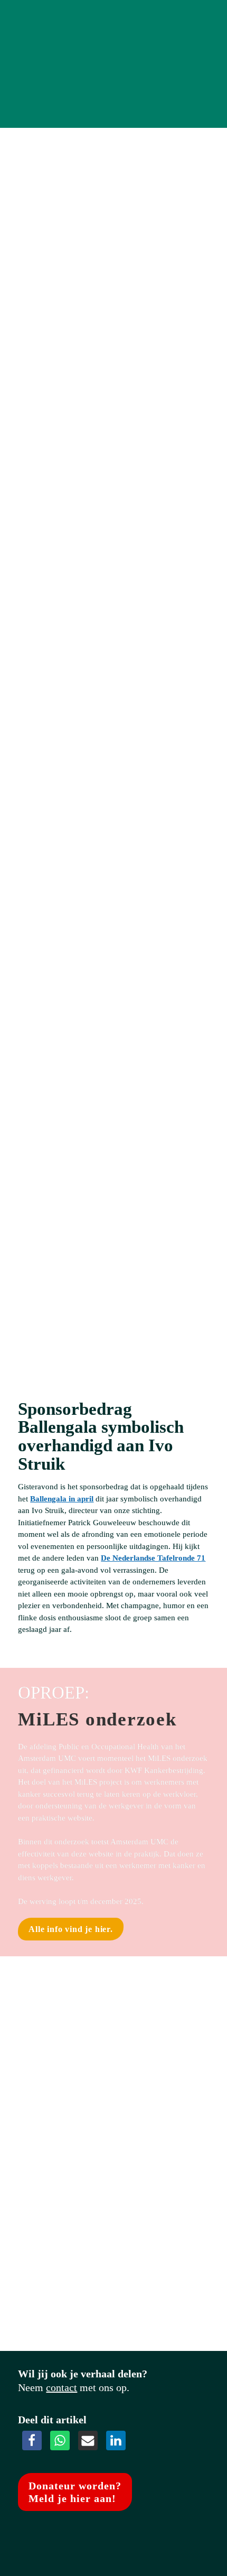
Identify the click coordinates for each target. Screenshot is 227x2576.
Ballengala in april (62, 1499)
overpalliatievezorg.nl (56, 366)
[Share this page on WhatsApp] (60, 2440)
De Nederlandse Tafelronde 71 (153, 1558)
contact (62, 2387)
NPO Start (36, 306)
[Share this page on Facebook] (32, 2440)
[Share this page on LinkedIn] (116, 2440)
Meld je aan (73, 815)
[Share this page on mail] (88, 2440)
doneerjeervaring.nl (52, 1334)
